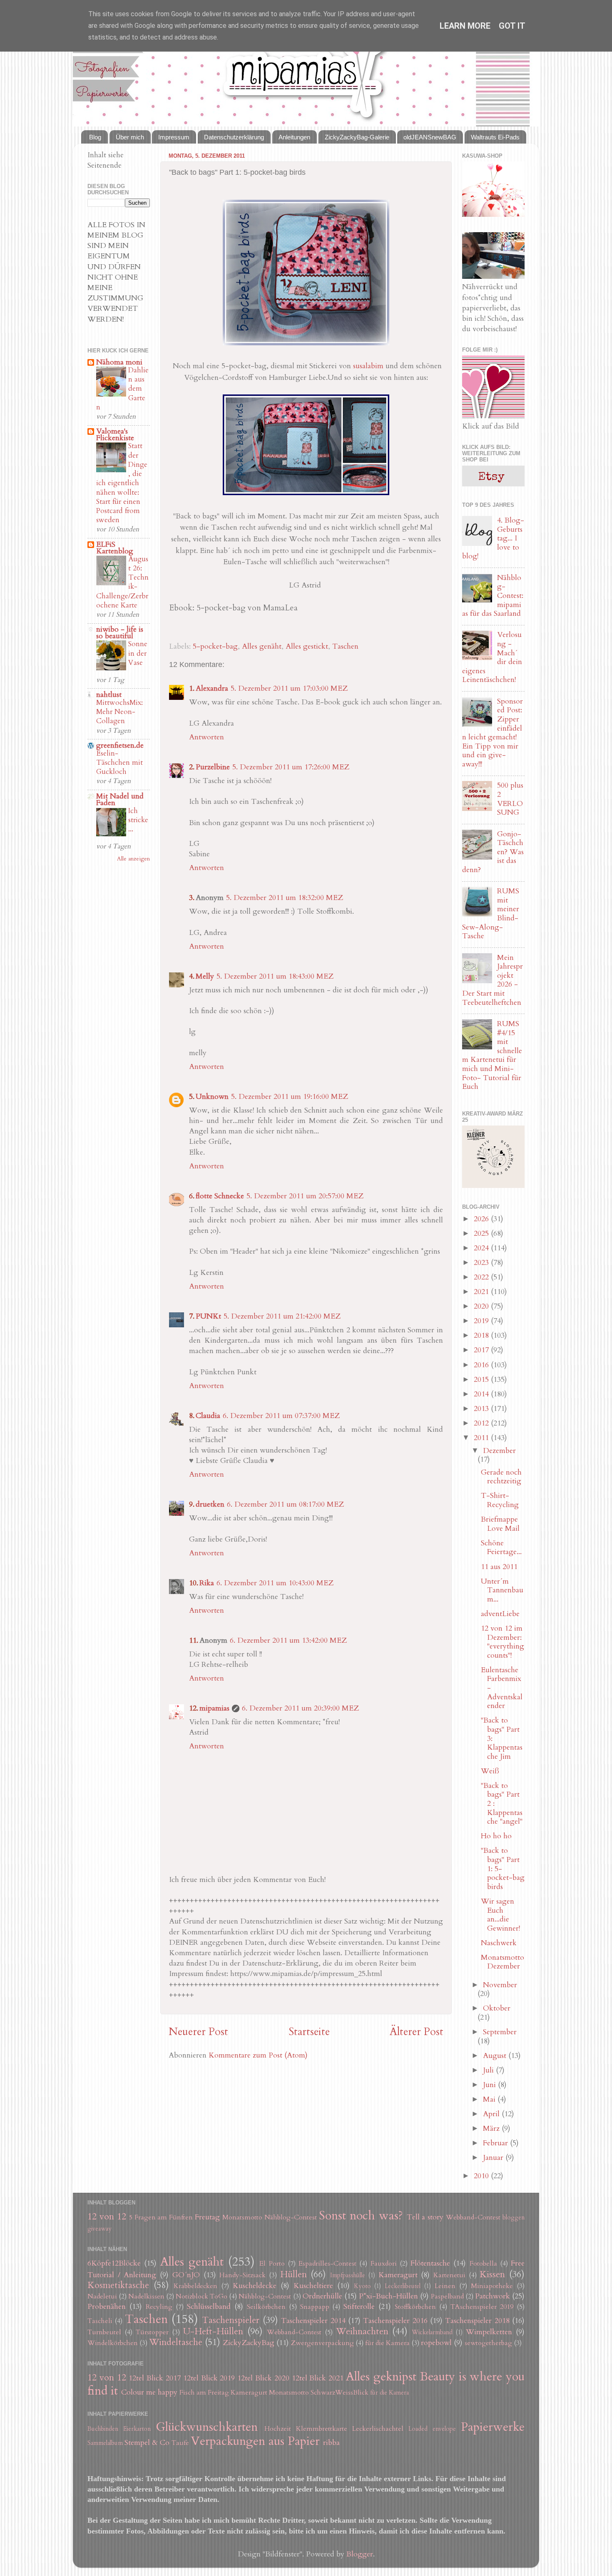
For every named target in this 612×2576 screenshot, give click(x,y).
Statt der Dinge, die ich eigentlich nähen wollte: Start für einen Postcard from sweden (122, 483)
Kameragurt (398, 2275)
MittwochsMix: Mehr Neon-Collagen (119, 712)
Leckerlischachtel (378, 2429)
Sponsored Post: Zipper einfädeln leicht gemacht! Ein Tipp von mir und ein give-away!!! (493, 733)
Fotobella (483, 2264)
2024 (482, 1248)
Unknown (212, 1097)
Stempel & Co (147, 2443)
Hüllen (294, 2275)
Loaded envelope (432, 2429)
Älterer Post (417, 2032)
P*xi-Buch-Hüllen (388, 2296)
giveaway (100, 2229)
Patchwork (493, 2296)
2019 (482, 1321)
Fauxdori (384, 2264)
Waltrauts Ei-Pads (495, 137)
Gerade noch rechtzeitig (501, 1477)
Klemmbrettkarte (322, 2429)
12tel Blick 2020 (263, 2378)
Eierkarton (137, 2429)
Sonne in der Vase (138, 653)
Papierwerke (493, 2427)
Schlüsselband (209, 2307)
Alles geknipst (381, 2376)
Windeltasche (176, 2342)
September (500, 2032)
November (500, 1985)
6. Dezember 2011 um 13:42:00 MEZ (288, 1640)
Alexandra (212, 688)
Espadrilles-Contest (327, 2264)
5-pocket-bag (215, 646)
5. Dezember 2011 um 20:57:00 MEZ (305, 1196)
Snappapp (315, 2307)
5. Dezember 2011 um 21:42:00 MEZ (282, 1316)
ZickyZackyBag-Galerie (357, 137)
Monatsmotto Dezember (503, 1962)
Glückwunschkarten (207, 2427)
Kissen (492, 2275)
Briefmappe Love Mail (500, 1524)
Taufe (180, 2443)
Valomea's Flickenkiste (115, 435)
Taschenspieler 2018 (477, 2321)
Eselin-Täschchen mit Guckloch (119, 762)
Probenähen (107, 2307)
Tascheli (100, 2321)
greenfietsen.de (120, 745)
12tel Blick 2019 (209, 2378)
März (492, 2128)
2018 (482, 1335)
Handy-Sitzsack (243, 2275)
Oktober (497, 2008)
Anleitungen (294, 137)
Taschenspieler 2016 (395, 2321)
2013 (482, 1409)
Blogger (360, 2554)
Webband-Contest (473, 2217)
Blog (95, 137)
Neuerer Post (198, 2032)
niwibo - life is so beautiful (120, 633)
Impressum (174, 137)
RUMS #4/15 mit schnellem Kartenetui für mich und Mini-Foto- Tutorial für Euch (492, 1055)
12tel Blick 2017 (155, 2378)
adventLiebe (500, 1614)
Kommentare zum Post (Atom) (258, 2055)
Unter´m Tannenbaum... (502, 1590)
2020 (482, 1306)
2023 (482, 1263)
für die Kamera (387, 2343)
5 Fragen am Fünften (161, 2217)
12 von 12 (107, 2217)
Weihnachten (362, 2332)
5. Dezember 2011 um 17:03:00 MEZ (289, 688)
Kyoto (362, 2286)
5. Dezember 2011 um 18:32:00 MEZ (285, 898)
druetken (210, 1504)
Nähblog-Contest (291, 2217)
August (496, 2056)
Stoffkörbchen (415, 2307)
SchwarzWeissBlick (340, 2393)
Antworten (206, 737)
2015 (482, 1380)
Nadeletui (102, 2296)
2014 (482, 1394)
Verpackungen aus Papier (255, 2441)
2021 (482, 1292)
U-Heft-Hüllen (213, 2332)
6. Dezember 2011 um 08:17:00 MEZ (285, 1504)
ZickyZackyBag (249, 2343)
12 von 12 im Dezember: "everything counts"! (503, 1642)
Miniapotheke (492, 2286)
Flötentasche (430, 2263)
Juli (489, 2070)
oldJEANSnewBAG (430, 137)
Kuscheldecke (255, 2286)
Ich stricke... (138, 820)
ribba (331, 2443)
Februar (496, 2143)
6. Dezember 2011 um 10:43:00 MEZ (275, 1583)
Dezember (499, 1451)
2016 (482, 1365)
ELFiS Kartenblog (115, 548)
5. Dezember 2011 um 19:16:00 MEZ (290, 1097)
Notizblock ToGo (202, 2296)
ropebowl (436, 2343)
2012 (482, 1423)
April (492, 2114)
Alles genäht (262, 646)
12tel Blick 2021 (318, 2378)
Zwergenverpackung (322, 2343)
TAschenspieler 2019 (482, 2307)
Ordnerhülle (322, 2296)
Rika (207, 1583)
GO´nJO (186, 2275)
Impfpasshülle (348, 2275)
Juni (490, 2085)
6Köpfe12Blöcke (114, 2263)
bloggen (514, 2218)
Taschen (345, 646)
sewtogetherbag (488, 2343)
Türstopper (152, 2332)
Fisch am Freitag (204, 2393)
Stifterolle (359, 2307)
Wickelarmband (432, 2332)
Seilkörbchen (266, 2307)
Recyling (159, 2307)
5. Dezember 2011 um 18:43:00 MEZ (275, 976)
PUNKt (208, 1316)
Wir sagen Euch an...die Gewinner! (500, 1915)
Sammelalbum (105, 2443)
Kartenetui (449, 2275)
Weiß (490, 1771)
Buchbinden (103, 2429)
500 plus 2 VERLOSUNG (510, 799)
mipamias (214, 1708)
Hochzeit (278, 2429)
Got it (512, 26)
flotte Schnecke (220, 1196)
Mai (490, 2099)
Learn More (465, 26)
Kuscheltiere (313, 2286)
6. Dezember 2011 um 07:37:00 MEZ (281, 1416)
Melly (205, 976)
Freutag (207, 2217)
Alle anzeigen (133, 859)
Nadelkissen (146, 2296)
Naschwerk (499, 1943)
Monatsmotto (242, 2217)
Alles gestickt (307, 646)
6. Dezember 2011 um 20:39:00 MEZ (300, 1708)
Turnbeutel (104, 2332)
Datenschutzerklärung (234, 137)
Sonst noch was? (361, 2215)
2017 (482, 1350)
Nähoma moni (119, 362)
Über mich (130, 137)
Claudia (208, 1416)
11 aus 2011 (499, 1567)
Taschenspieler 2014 (313, 2321)
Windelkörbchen (113, 2343)
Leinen (445, 2286)
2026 (482, 1219)
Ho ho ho (496, 1836)
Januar (494, 2158)
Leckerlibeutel (403, 2286)
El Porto (272, 2264)
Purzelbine (213, 767)
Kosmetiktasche (118, 2285)
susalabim (368, 366)
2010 (482, 2176)
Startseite (309, 2032)
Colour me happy (149, 2392)
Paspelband (447, 2296)
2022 (482, 1277)
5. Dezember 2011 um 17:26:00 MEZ (291, 767)
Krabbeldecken (195, 2286)
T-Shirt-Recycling (500, 1500)
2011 (482, 1438)
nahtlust (109, 695)
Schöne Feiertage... (501, 1548)
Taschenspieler (231, 2320)
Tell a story (425, 2217)
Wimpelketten (489, 2332)
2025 (482, 1233)
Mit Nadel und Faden (120, 800)
